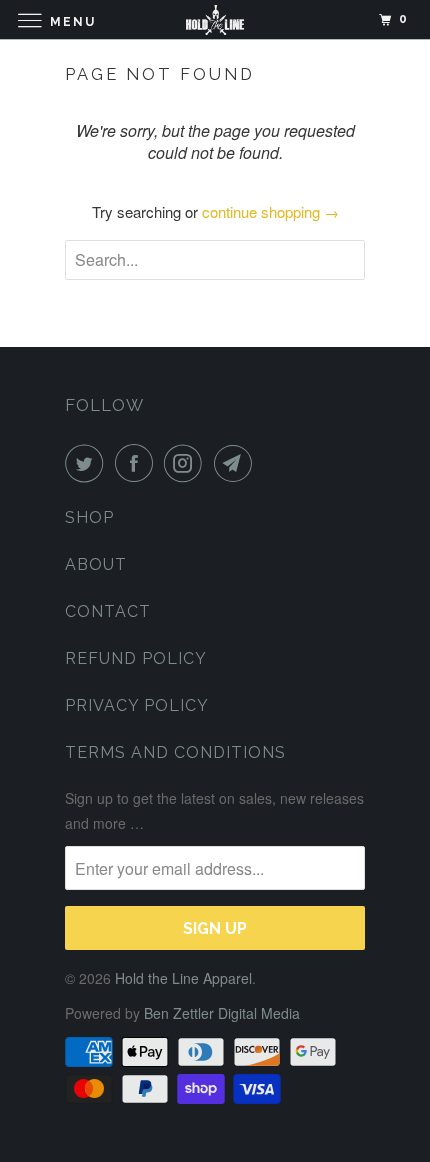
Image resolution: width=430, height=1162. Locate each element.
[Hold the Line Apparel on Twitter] (88, 463)
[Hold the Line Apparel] (215, 19)
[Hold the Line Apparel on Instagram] (187, 463)
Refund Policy (136, 658)
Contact (108, 611)
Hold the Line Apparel (183, 978)
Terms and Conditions (175, 752)
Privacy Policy (137, 705)
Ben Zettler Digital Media (222, 1013)
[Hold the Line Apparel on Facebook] (138, 463)
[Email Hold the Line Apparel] (237, 463)
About (96, 564)
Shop (89, 517)
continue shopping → (270, 211)
